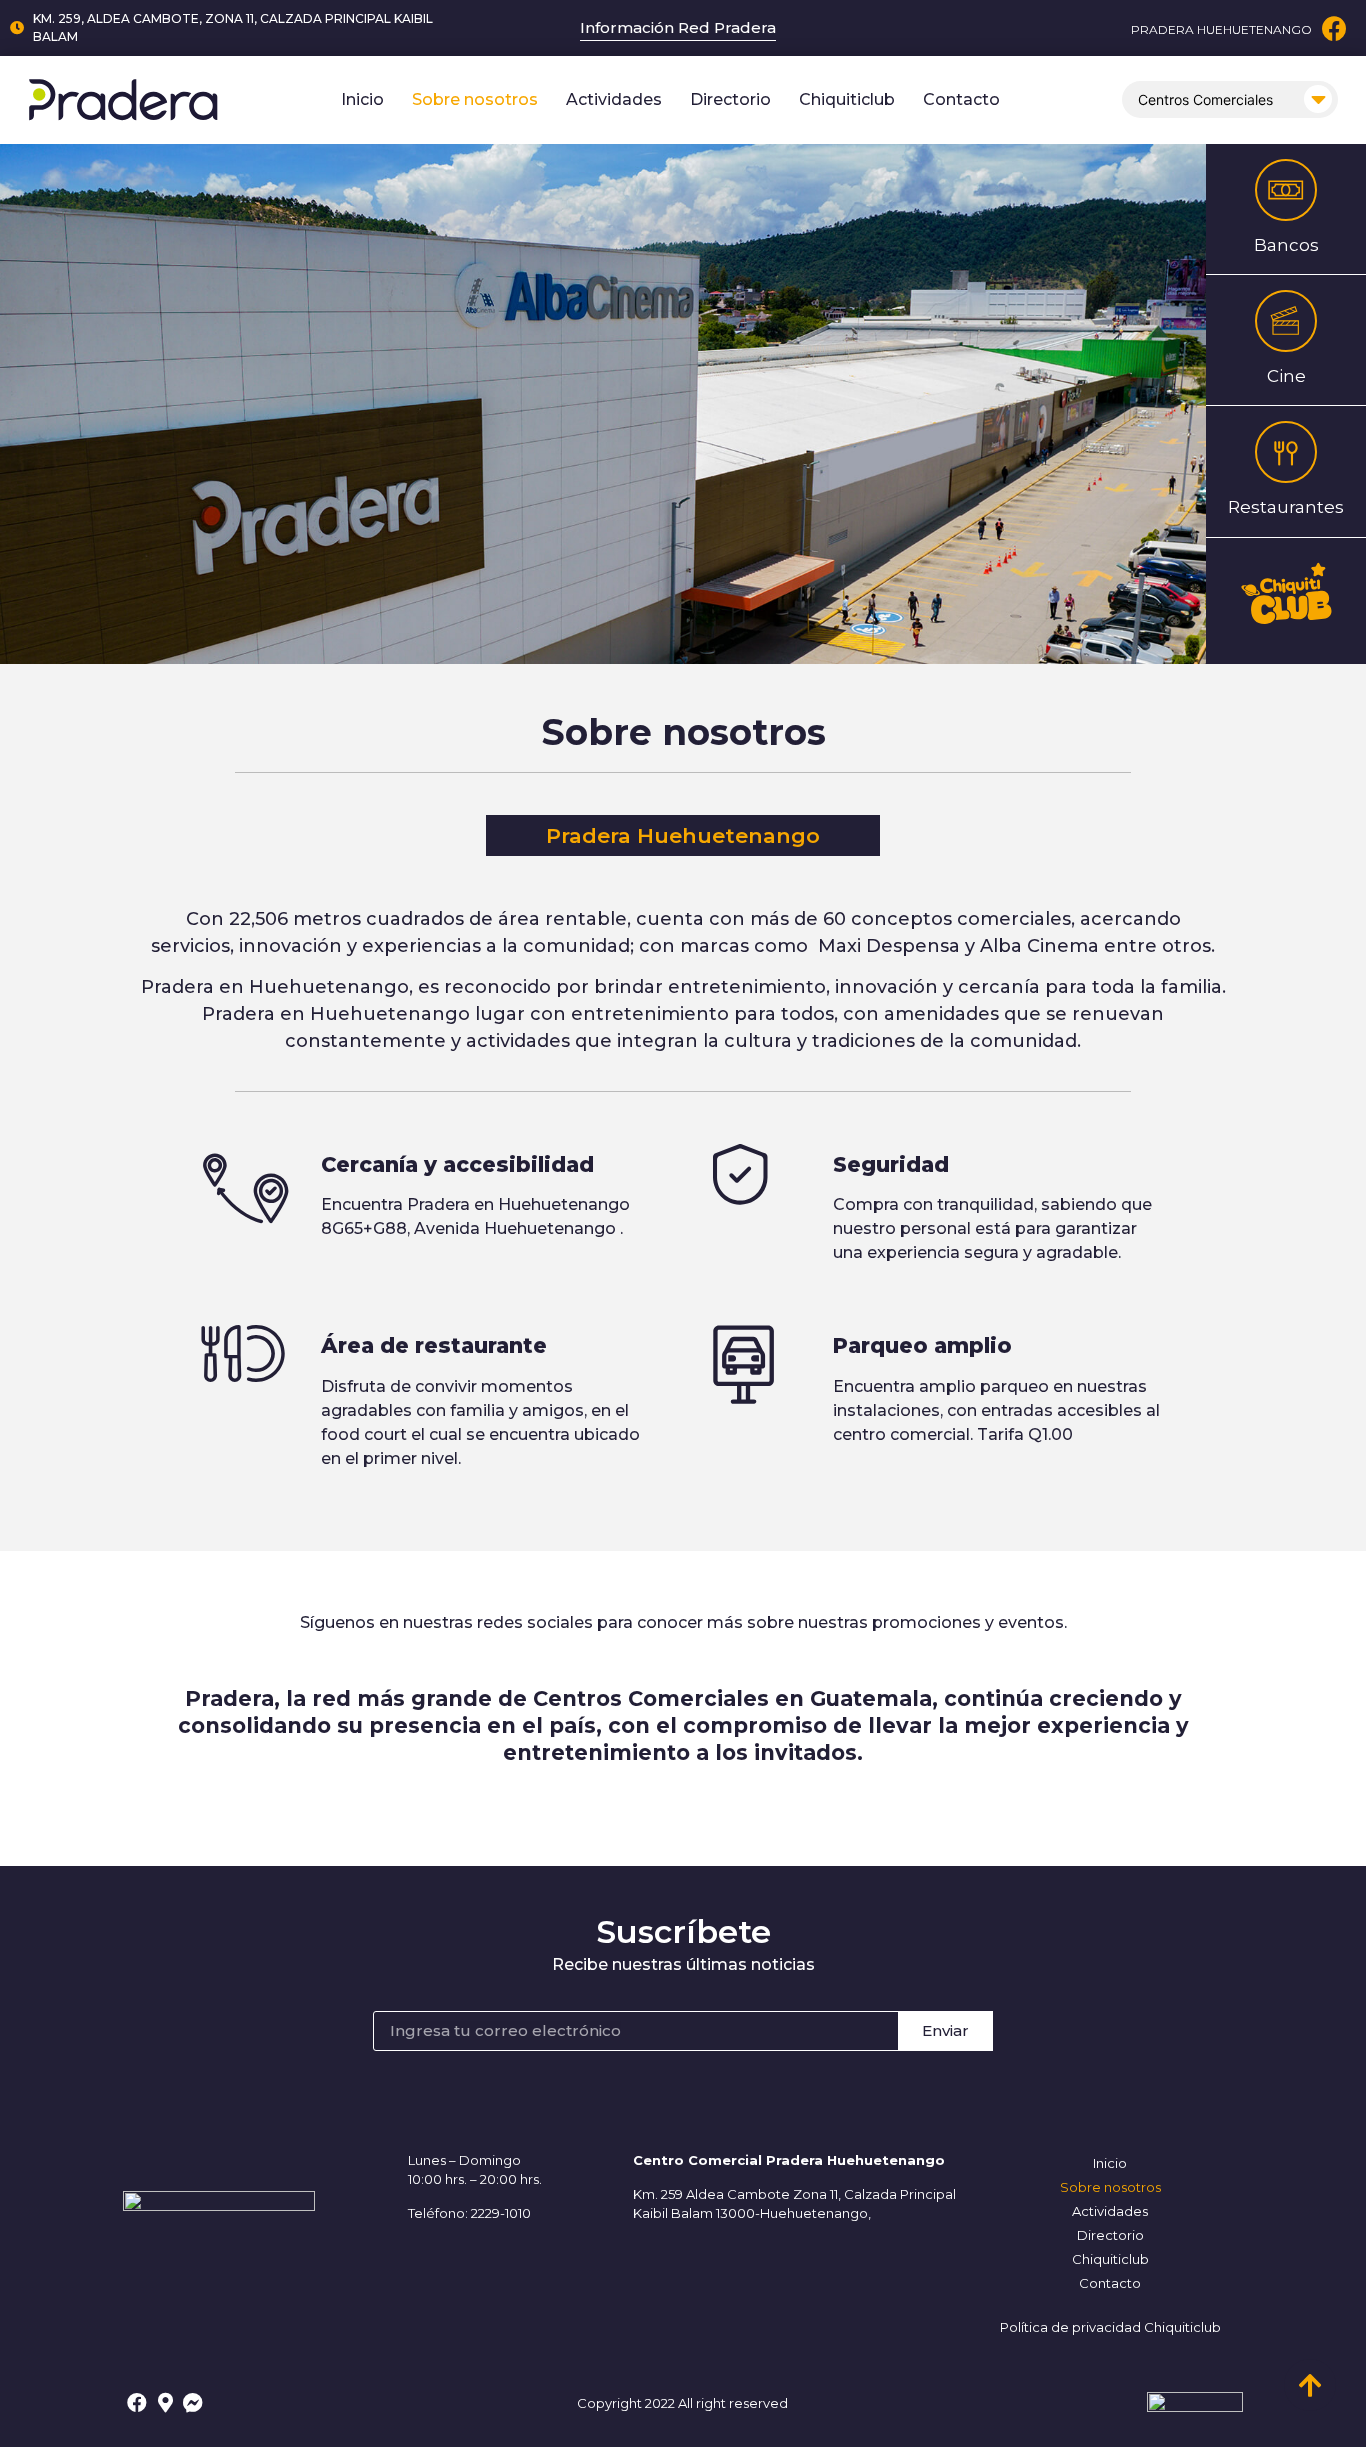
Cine (1286, 376)
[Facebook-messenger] (193, 2403)
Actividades (614, 99)
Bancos (1286, 245)
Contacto (961, 99)
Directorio (730, 99)
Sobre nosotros (475, 99)
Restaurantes (1286, 507)
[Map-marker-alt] (165, 2403)
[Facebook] (1334, 28)
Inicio (362, 99)
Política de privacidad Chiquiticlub (1110, 2327)
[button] (683, 835)
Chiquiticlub (847, 99)
